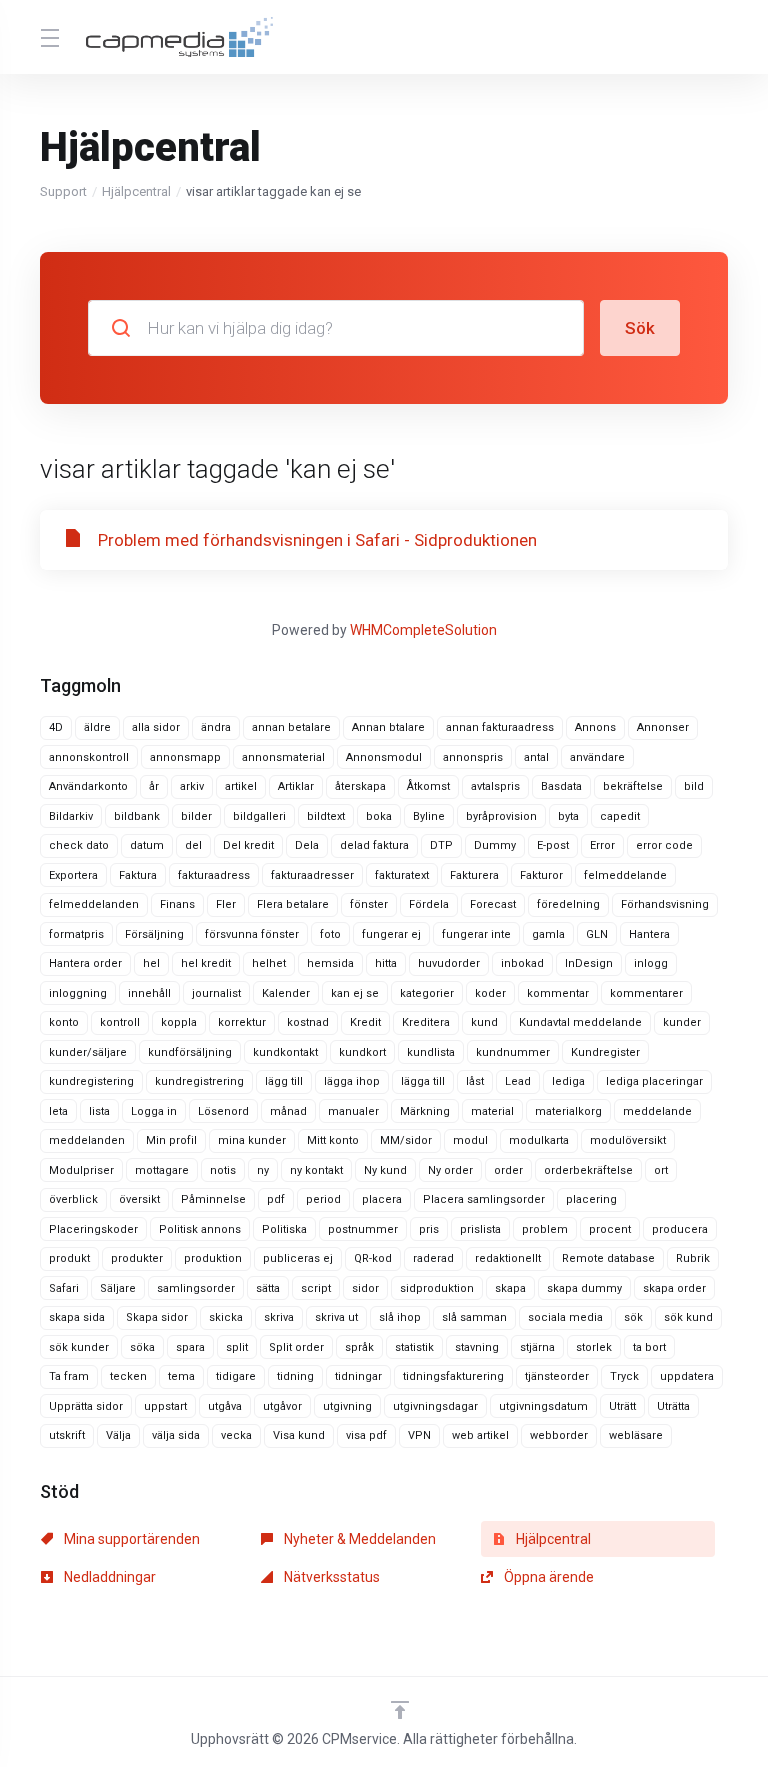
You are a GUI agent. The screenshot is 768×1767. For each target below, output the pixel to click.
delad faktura (374, 845)
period (323, 1199)
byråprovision (501, 816)
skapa (510, 1288)
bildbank (137, 816)
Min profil (171, 1140)
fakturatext (402, 875)
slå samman (474, 1317)
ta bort (649, 1347)
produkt (69, 1258)
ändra (216, 727)
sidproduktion (437, 1288)
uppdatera (687, 1376)
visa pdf (366, 1435)
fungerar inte (476, 934)
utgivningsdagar (435, 1406)
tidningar (358, 1376)
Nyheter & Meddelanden (358, 1539)
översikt (139, 1199)
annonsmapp (185, 757)
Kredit (365, 1022)
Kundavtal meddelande (580, 1022)
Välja (118, 1435)
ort (661, 1170)
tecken (128, 1376)
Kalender (286, 993)
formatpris (76, 934)
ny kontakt (316, 1170)
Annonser (663, 727)
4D (56, 727)
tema (181, 1376)
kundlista (431, 1052)
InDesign (589, 963)
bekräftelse (633, 786)
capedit (620, 816)
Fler (226, 904)
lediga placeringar (654, 1081)
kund (484, 1022)
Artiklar (296, 786)
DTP (441, 845)
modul (470, 1140)
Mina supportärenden (130, 1539)
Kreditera (426, 1022)
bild (694, 786)
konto (64, 1022)
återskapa (360, 786)
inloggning (78, 993)
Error (602, 845)
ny (263, 1170)
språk (359, 1347)
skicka (226, 1317)
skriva (279, 1317)
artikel (241, 786)
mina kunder (252, 1140)
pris (429, 1229)
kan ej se (355, 993)
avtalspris (495, 786)
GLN (597, 934)
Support (63, 191)
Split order (296, 1347)
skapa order (674, 1288)
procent (610, 1229)
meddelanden (87, 1140)
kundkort (362, 1052)
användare (597, 757)
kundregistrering (199, 1081)
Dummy (495, 845)
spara (190, 1347)
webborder (559, 1435)
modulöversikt (628, 1140)
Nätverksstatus (330, 1577)
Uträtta (673, 1406)
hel (151, 963)
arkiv (192, 786)
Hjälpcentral (136, 191)
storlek (594, 1347)
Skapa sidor (157, 1317)
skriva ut (336, 1317)
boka (379, 816)
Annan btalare (388, 727)
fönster (369, 904)
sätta (268, 1288)
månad (288, 1111)
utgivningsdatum (543, 1406)
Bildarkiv (71, 816)
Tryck (624, 1376)
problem (545, 1229)
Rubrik (693, 1258)
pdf (276, 1199)
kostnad (308, 1022)
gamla (548, 934)
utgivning (347, 1406)
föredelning (568, 904)
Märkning (425, 1111)
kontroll (120, 1022)
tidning (295, 1376)
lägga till (423, 1081)
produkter (137, 1258)
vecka (236, 1435)
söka (142, 1347)
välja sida (176, 1435)
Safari (64, 1288)
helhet (269, 963)
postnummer (363, 1229)
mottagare (162, 1170)
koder (490, 993)
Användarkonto (88, 786)
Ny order (450, 1170)
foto (330, 934)
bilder (196, 816)
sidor (365, 1288)
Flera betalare (293, 904)
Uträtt (622, 1406)
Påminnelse (213, 1199)
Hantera (649, 934)
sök (633, 1317)
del (193, 845)
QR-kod (373, 1258)
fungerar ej (391, 934)
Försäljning (154, 934)
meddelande (657, 1111)
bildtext (326, 816)
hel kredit (206, 963)
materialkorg (568, 1111)
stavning (477, 1347)
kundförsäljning (190, 1052)
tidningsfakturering (453, 1376)
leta (58, 1111)
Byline (429, 816)
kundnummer (513, 1052)
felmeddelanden (94, 904)
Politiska (284, 1229)
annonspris (473, 757)
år (154, 786)
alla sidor (156, 727)
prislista (480, 1229)
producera (680, 1229)
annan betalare (291, 727)
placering (591, 1199)
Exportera (73, 875)
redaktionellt (508, 1258)
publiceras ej (298, 1258)
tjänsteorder (557, 1376)
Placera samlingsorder (484, 1199)
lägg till (284, 1081)
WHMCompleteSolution (423, 630)
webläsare (636, 1435)
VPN (419, 1435)
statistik (414, 1347)
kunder (682, 1022)
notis (223, 1170)
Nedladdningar (108, 1577)
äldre (97, 727)
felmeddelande (625, 875)
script (316, 1288)
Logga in (154, 1111)
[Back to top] (400, 1710)
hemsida (330, 963)
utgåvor (282, 1406)
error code (664, 845)
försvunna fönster (252, 934)
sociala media (565, 1317)
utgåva (225, 1406)
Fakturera (474, 875)
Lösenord (223, 1111)
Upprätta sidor (86, 1406)
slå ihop (400, 1317)
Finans (177, 904)
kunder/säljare (88, 1052)
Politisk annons (200, 1229)
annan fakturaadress (500, 727)
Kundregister (605, 1052)
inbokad (522, 963)
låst (475, 1081)
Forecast (493, 904)
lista (99, 1111)
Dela (307, 845)
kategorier (427, 993)
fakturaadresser (312, 875)
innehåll (149, 993)
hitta (386, 963)
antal (536, 757)
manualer (353, 1111)
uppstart (165, 1406)
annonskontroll (89, 757)
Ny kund (385, 1170)
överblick (73, 1199)
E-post (553, 845)
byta (568, 816)
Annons (595, 727)
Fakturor (541, 875)
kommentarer (646, 993)
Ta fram (69, 1376)
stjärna (537, 1347)
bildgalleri (259, 816)
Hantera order (85, 963)
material (492, 1111)
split (237, 1347)
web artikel (480, 1435)
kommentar (558, 993)
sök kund (688, 1317)
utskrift (67, 1435)
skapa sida (77, 1317)
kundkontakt (285, 1052)
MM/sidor (406, 1140)
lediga (568, 1081)
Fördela (429, 904)
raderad (433, 1258)
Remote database (608, 1258)
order (508, 1170)
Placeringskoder (93, 1229)
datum (147, 845)
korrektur (242, 1022)
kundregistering (91, 1081)
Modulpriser (81, 1170)
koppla (179, 1022)
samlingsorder (196, 1288)
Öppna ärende (547, 1577)
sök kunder (79, 1347)
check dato (79, 845)
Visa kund (299, 1435)
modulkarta (539, 1140)
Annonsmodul (384, 757)
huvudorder (449, 963)
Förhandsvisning (665, 904)
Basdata (561, 786)
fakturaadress (214, 875)
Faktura (138, 875)
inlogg (651, 963)
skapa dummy (584, 1288)
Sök (640, 328)
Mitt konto (333, 1140)
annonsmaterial (283, 757)
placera (382, 1199)
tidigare (236, 1376)
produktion (213, 1258)
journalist (216, 993)
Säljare (118, 1288)
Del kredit (248, 845)
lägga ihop (352, 1081)
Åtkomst (428, 786)
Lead (518, 1081)
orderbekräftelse (588, 1170)
